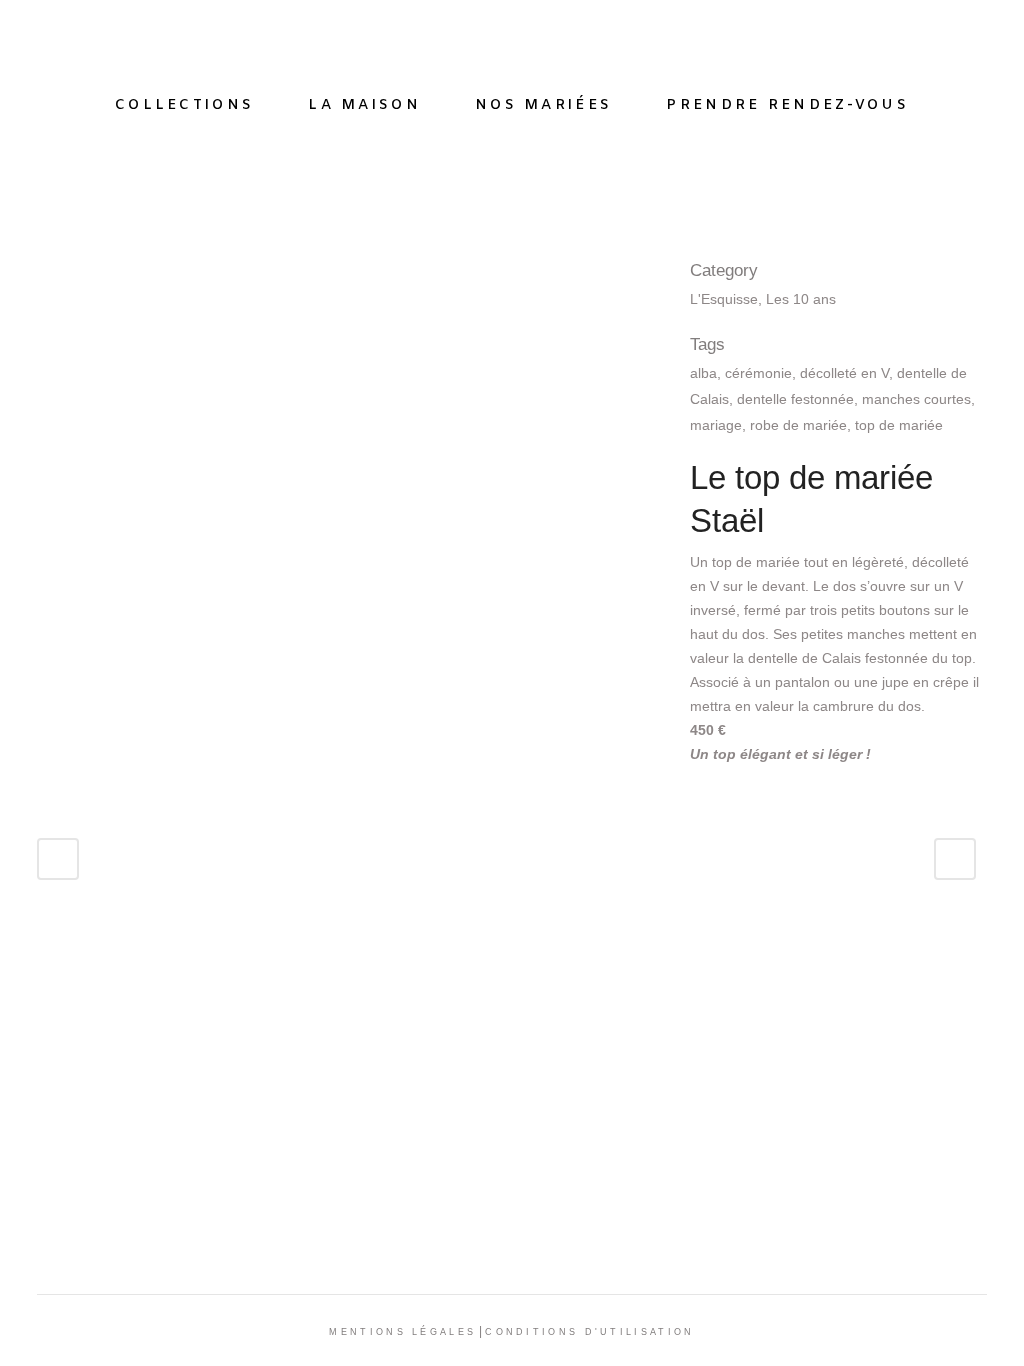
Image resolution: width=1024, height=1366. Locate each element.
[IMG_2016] (39, 269)
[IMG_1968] (51, 269)
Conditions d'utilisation (589, 1332)
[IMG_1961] (43, 269)
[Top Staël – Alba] (59, 269)
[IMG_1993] (55, 269)
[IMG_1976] (47, 269)
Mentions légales (402, 1332)
